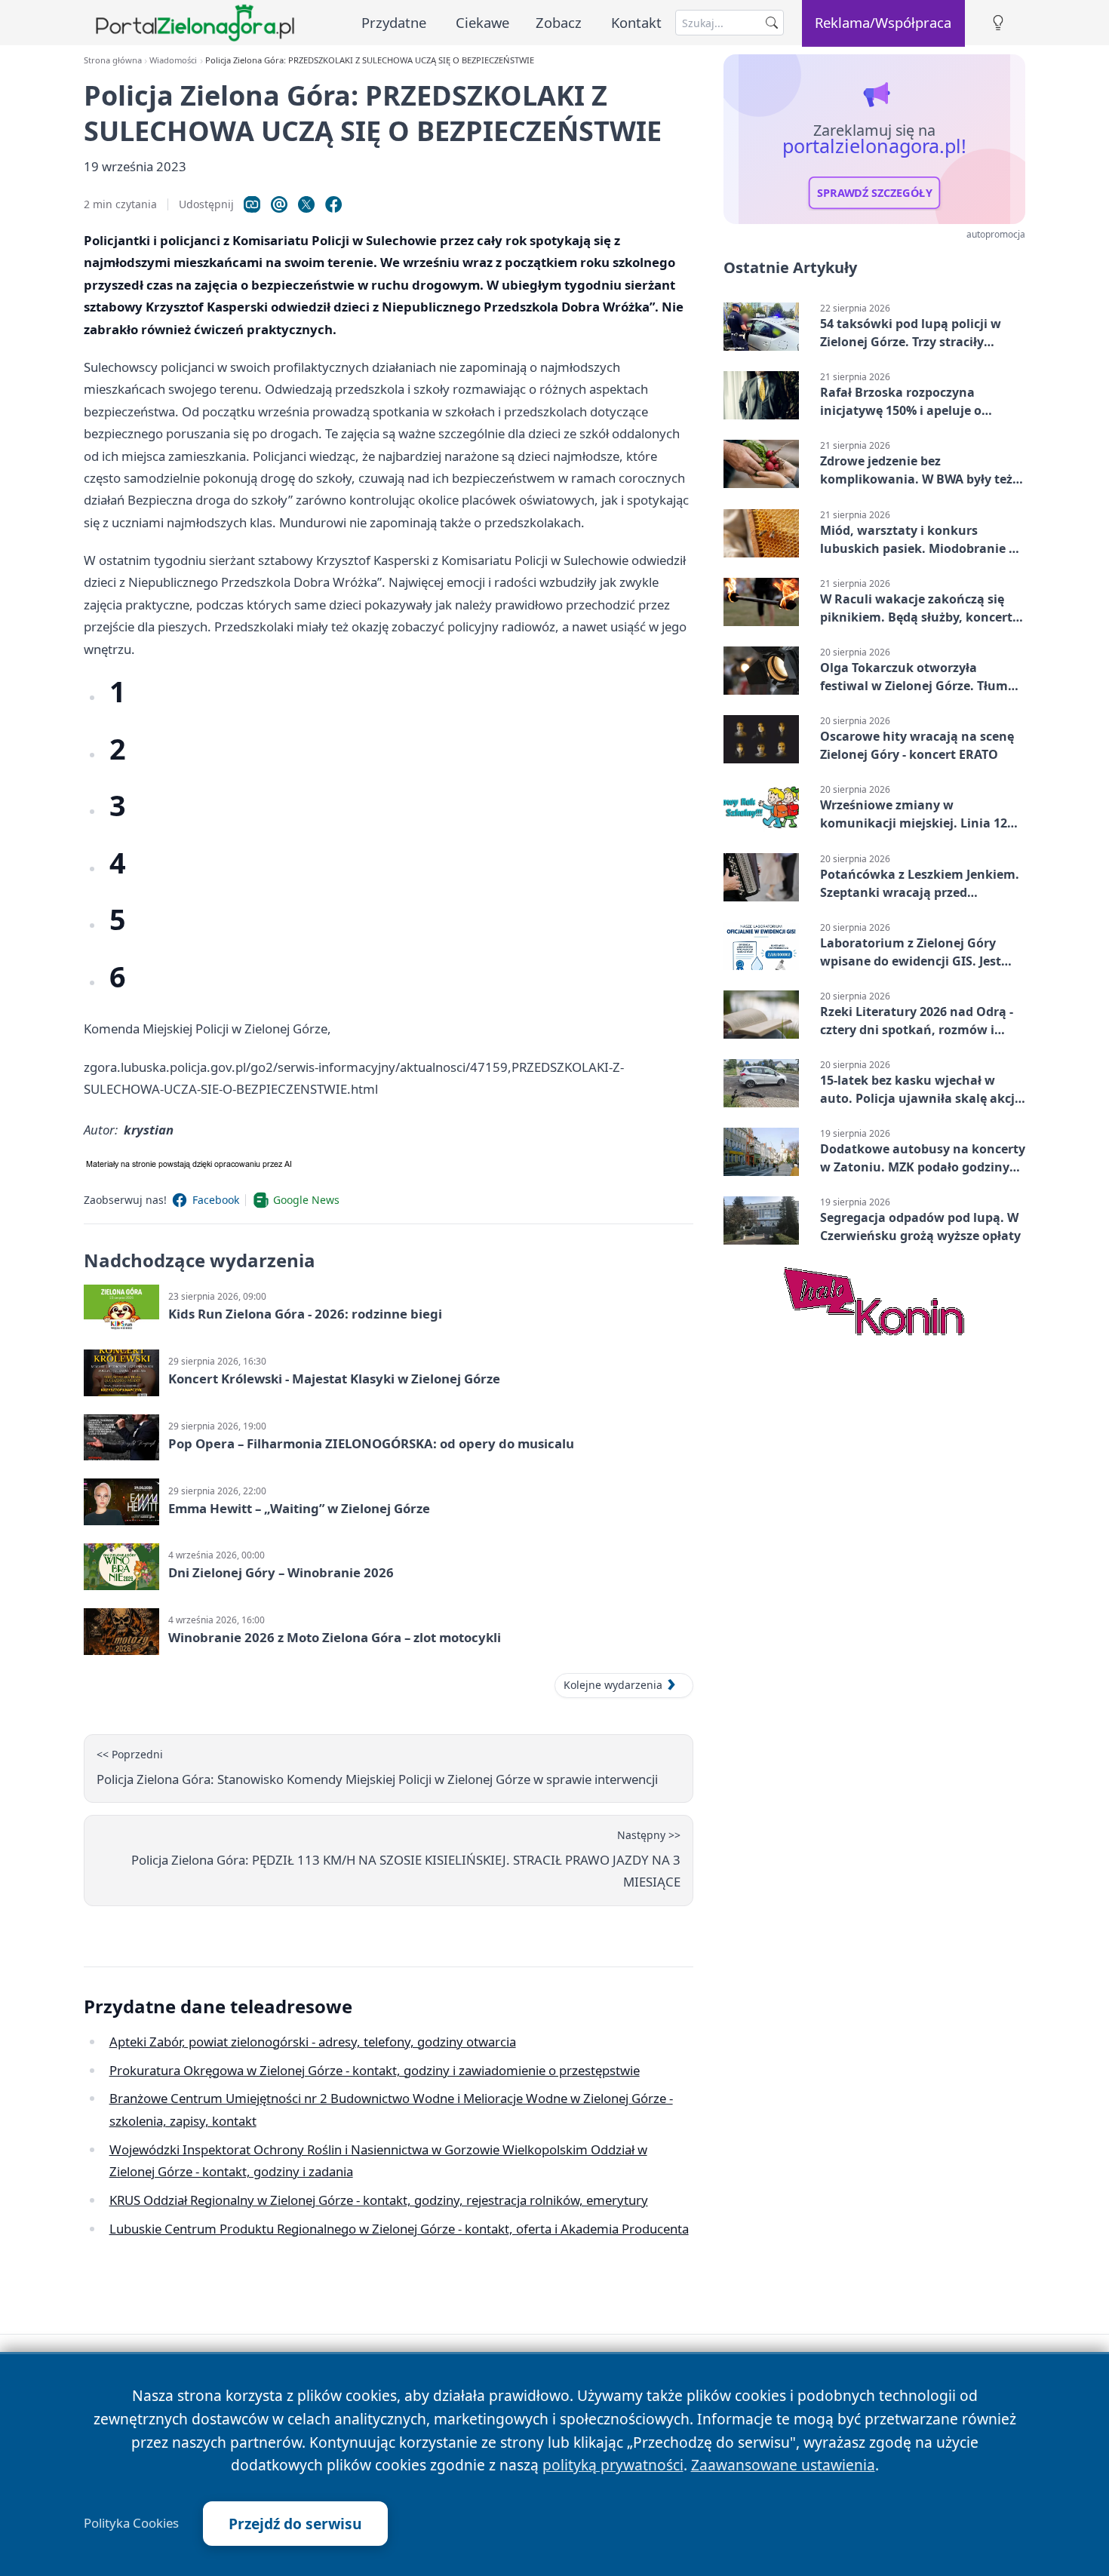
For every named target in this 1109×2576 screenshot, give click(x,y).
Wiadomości (173, 60)
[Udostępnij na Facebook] (333, 204)
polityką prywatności (613, 2465)
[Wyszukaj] (772, 23)
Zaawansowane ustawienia (783, 2465)
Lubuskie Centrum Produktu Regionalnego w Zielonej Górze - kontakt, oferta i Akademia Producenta (399, 2229)
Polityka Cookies (131, 2523)
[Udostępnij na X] (306, 204)
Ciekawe (482, 22)
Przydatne (394, 22)
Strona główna (113, 60)
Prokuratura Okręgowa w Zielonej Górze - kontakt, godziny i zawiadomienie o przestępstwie (375, 2070)
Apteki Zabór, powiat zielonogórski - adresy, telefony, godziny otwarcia (313, 2042)
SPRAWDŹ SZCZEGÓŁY (875, 193)
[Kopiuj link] (252, 204)
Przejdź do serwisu (295, 2524)
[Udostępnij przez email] (279, 204)
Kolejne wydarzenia (613, 1685)
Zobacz (559, 22)
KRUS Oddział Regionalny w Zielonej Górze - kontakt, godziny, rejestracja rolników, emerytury (379, 2200)
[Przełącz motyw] (998, 23)
